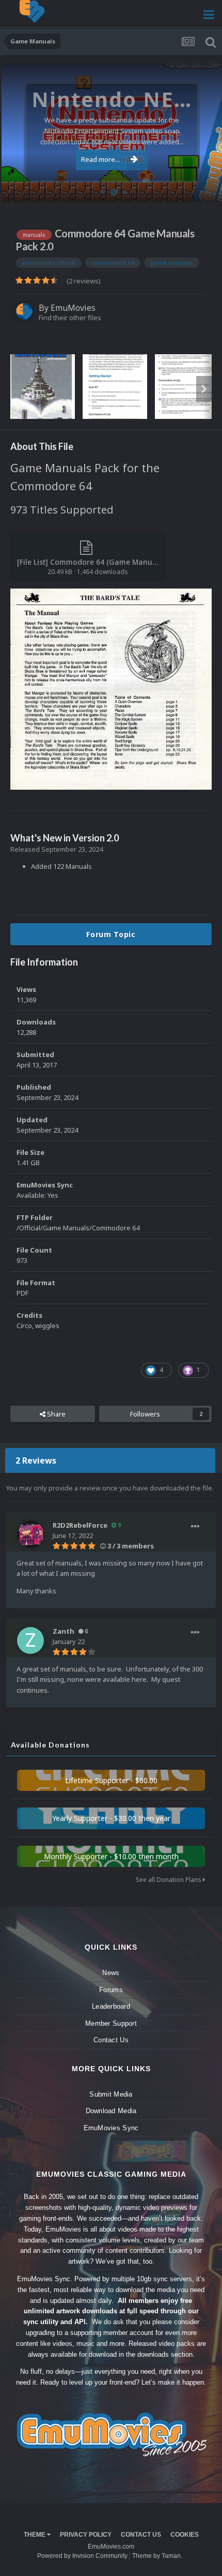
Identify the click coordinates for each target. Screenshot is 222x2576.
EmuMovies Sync (111, 2128)
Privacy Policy (86, 2535)
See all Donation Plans (169, 1880)
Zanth (64, 1631)
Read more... (100, 159)
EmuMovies (73, 308)
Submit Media (111, 2094)
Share (55, 1414)
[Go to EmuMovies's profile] (24, 311)
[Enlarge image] (111, 688)
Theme (35, 2535)
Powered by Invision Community (82, 2556)
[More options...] (195, 1527)
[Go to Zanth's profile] (30, 1640)
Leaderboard (111, 2006)
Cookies (185, 2535)
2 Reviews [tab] (36, 1460)
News (111, 1973)
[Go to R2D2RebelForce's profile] (30, 1534)
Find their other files (70, 318)
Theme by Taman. (157, 2556)
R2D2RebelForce (80, 1525)
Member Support (111, 2023)
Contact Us (111, 2040)
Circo (203, 188)
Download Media (111, 2111)
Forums (111, 1990)
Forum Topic (111, 934)
